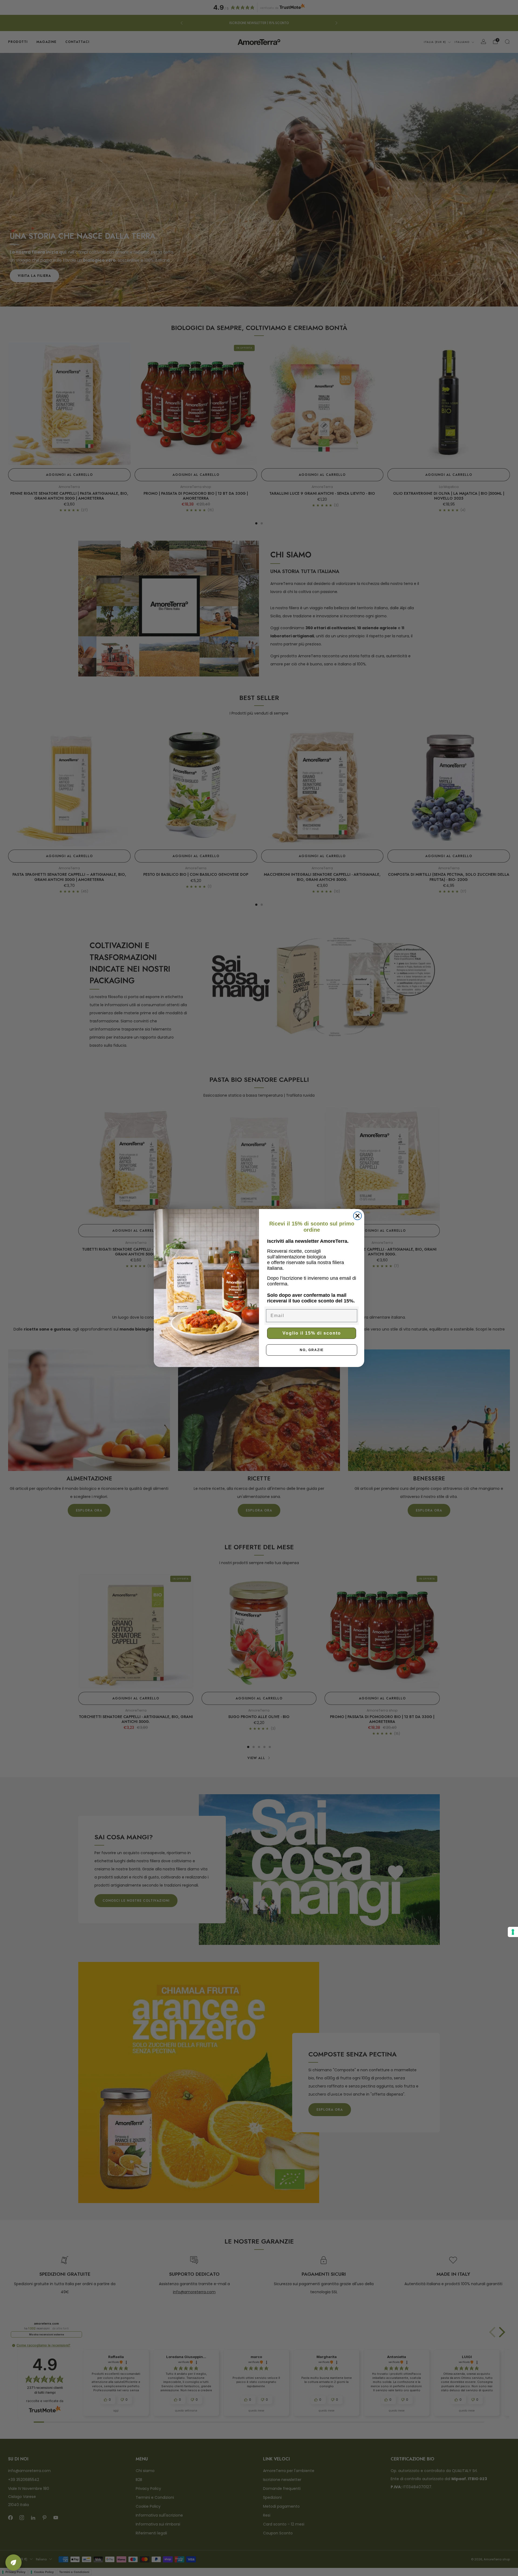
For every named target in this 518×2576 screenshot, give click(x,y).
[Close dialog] (357, 1216)
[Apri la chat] (13, 2562)
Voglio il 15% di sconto (312, 1333)
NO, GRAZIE (312, 1350)
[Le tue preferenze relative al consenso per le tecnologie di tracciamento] (513, 1932)
